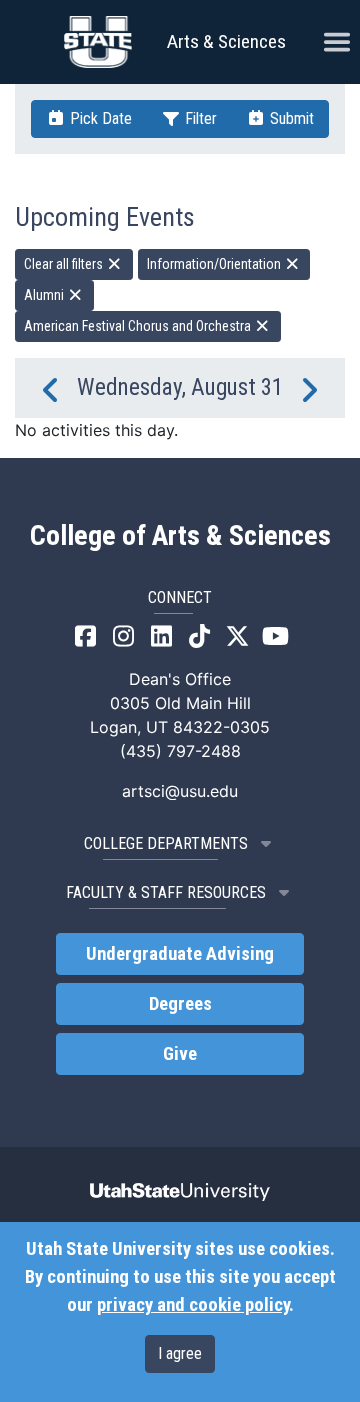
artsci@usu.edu (180, 791)
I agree (180, 1353)
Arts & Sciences (226, 41)
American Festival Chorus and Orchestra (139, 326)
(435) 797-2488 (180, 751)
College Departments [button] (166, 843)
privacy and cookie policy (193, 1305)
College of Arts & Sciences (180, 536)
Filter (199, 118)
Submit (290, 118)
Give (180, 1054)
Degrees (180, 1004)
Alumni (45, 295)
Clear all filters (65, 264)
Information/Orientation (215, 264)
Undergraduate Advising (180, 954)
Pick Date (99, 118)
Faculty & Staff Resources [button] (166, 892)
